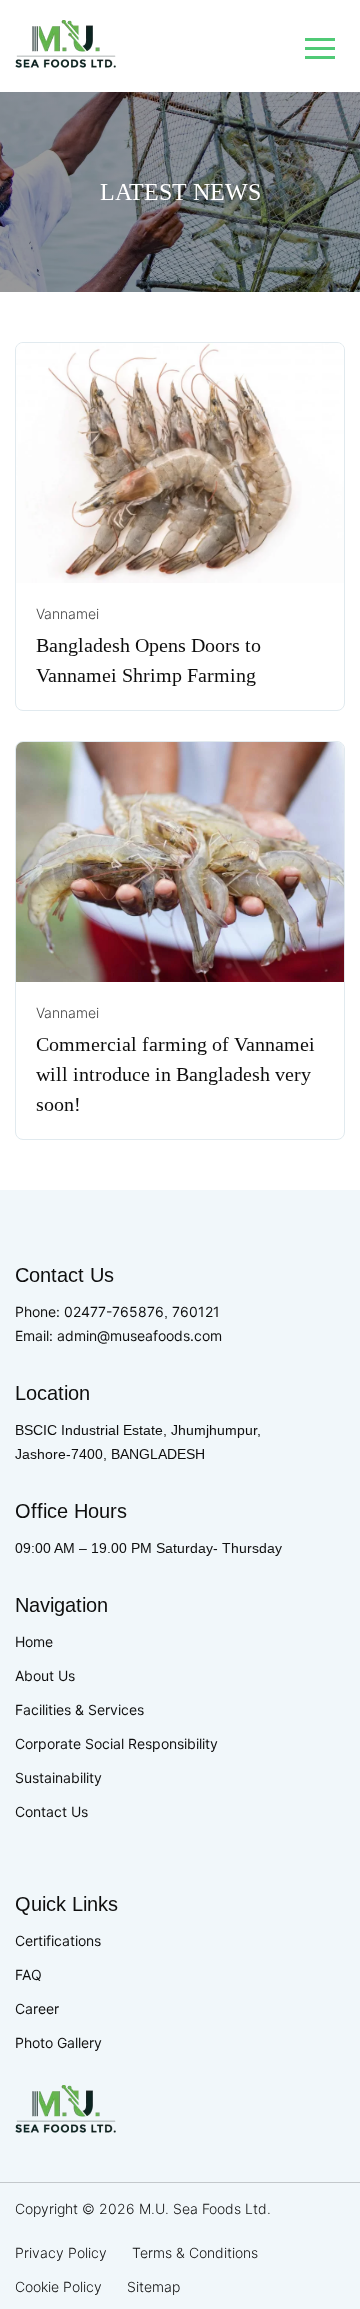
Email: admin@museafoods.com (118, 1335)
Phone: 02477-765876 (89, 1311)
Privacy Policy (61, 2252)
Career (37, 2008)
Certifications (58, 1940)
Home (34, 1641)
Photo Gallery (58, 2042)
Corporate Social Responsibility (116, 1743)
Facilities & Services (79, 1709)
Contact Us (51, 1811)
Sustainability (58, 1777)
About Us (45, 1675)
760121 (196, 1311)
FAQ (28, 1974)
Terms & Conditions (195, 2252)
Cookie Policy (58, 2286)
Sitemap (153, 2286)
